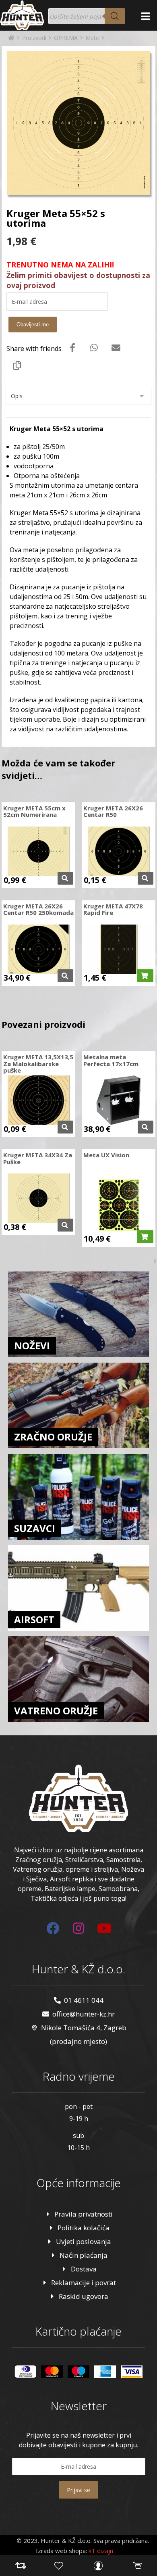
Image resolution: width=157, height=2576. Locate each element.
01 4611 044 (84, 2000)
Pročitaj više (65, 878)
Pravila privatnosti (84, 2214)
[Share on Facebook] (72, 347)
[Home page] (11, 38)
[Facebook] (53, 1928)
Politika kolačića (84, 2228)
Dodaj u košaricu (145, 976)
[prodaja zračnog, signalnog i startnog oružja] (22, 15)
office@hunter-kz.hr (84, 2014)
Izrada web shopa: (61, 2551)
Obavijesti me (33, 325)
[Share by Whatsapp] (94, 347)
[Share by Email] (116, 347)
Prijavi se (78, 2490)
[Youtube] (104, 1928)
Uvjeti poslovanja (84, 2241)
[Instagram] (78, 1928)
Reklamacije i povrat (84, 2283)
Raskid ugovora (84, 2296)
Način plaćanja (84, 2255)
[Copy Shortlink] (17, 365)
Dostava (84, 2269)
